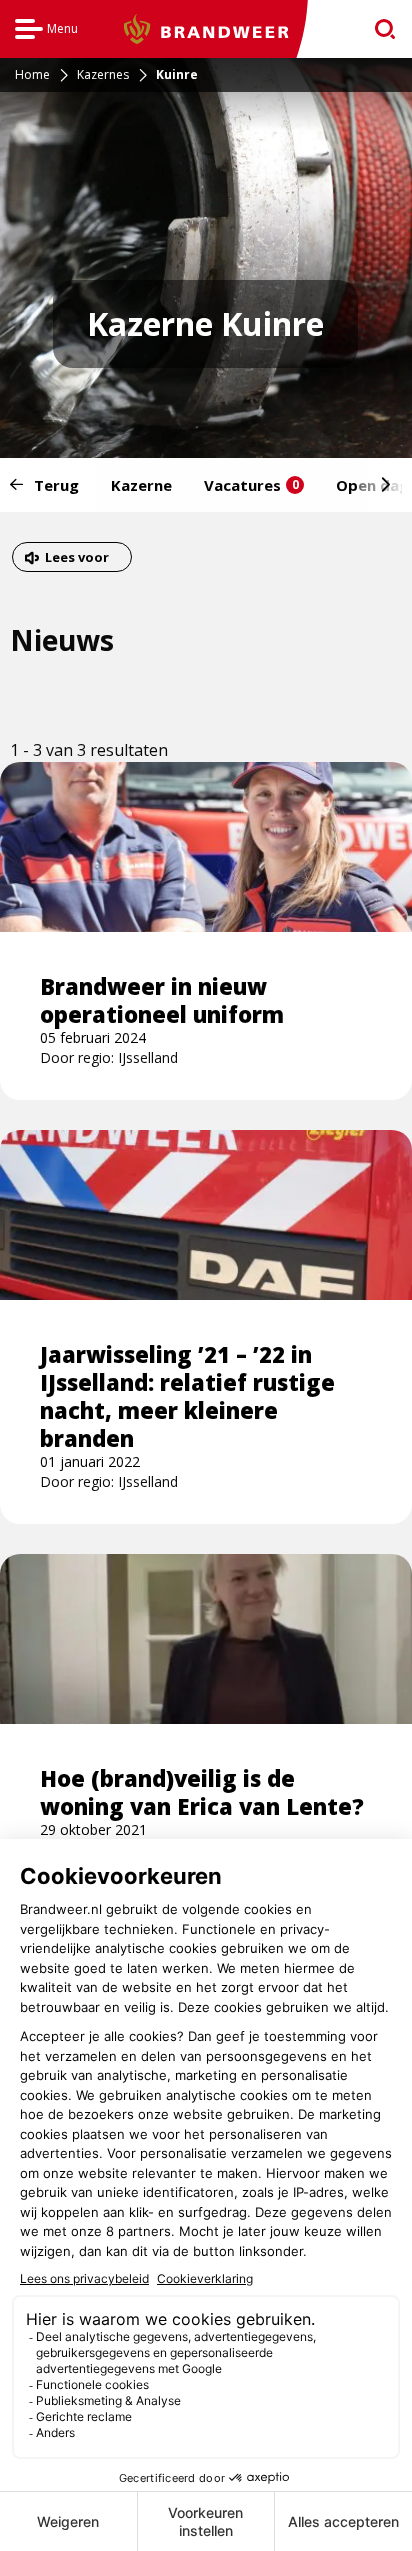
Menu (46, 31)
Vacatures (251, 485)
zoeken (378, 29)
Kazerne (141, 485)
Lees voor (76, 559)
